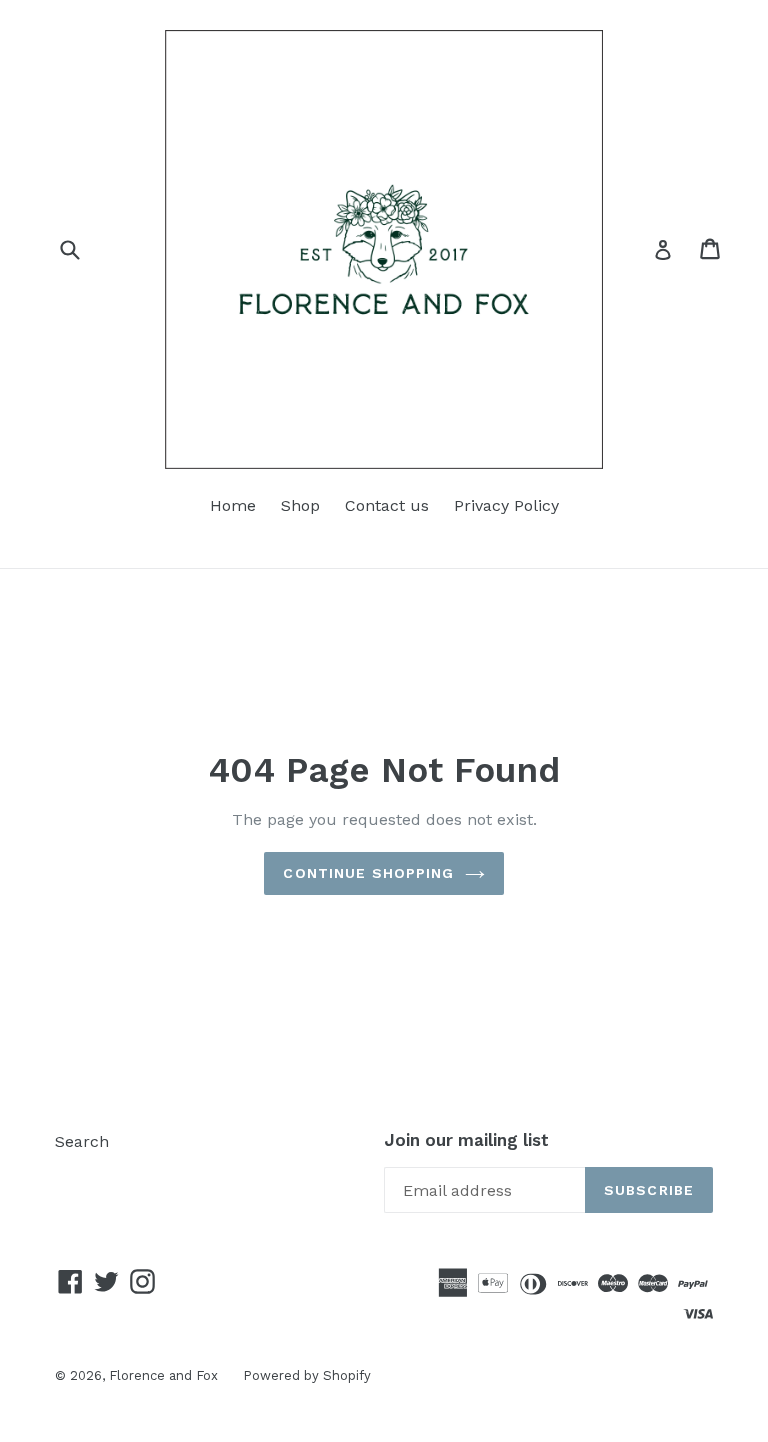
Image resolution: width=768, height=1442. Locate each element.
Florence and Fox (163, 1375)
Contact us (387, 505)
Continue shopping (368, 873)
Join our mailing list (466, 1140)
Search (82, 1141)
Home (233, 505)
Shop (300, 505)
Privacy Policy (506, 505)
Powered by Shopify (307, 1375)
